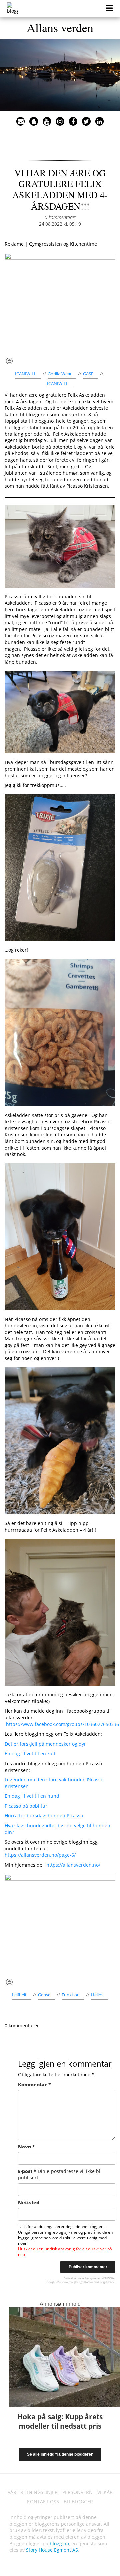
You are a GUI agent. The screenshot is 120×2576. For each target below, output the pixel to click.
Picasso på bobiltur (26, 1806)
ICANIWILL (26, 374)
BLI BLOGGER (78, 2501)
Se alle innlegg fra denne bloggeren (60, 2454)
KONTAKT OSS (43, 2501)
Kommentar (34, 2085)
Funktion (71, 1995)
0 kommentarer (60, 217)
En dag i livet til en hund (32, 1796)
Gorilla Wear (60, 374)
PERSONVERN (77, 2492)
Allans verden (60, 27)
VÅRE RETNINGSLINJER (33, 2492)
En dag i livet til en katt (30, 1753)
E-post (60, 2175)
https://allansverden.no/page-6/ (40, 1855)
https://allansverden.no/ (73, 1865)
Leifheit (19, 1995)
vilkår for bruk (91, 2282)
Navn (26, 2147)
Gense (44, 1995)
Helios (97, 1995)
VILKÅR (105, 2492)
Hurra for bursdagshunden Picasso (44, 1816)
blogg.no (59, 2544)
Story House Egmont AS (52, 2550)
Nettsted (29, 2203)
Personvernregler (68, 2282)
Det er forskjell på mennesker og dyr (45, 1744)
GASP (88, 374)
